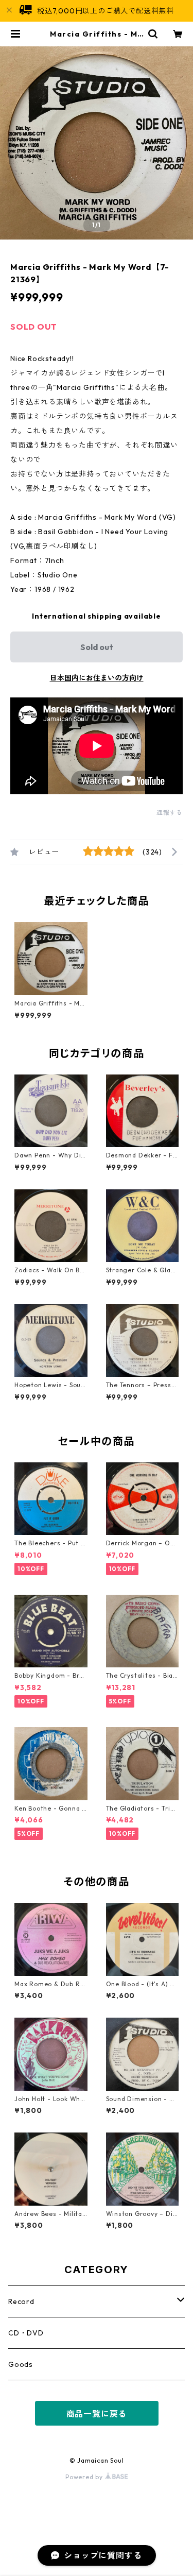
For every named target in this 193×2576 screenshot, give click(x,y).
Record (21, 2301)
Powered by (85, 2477)
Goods (21, 2364)
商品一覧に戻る (97, 2414)
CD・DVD (26, 2333)
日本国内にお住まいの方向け (97, 678)
